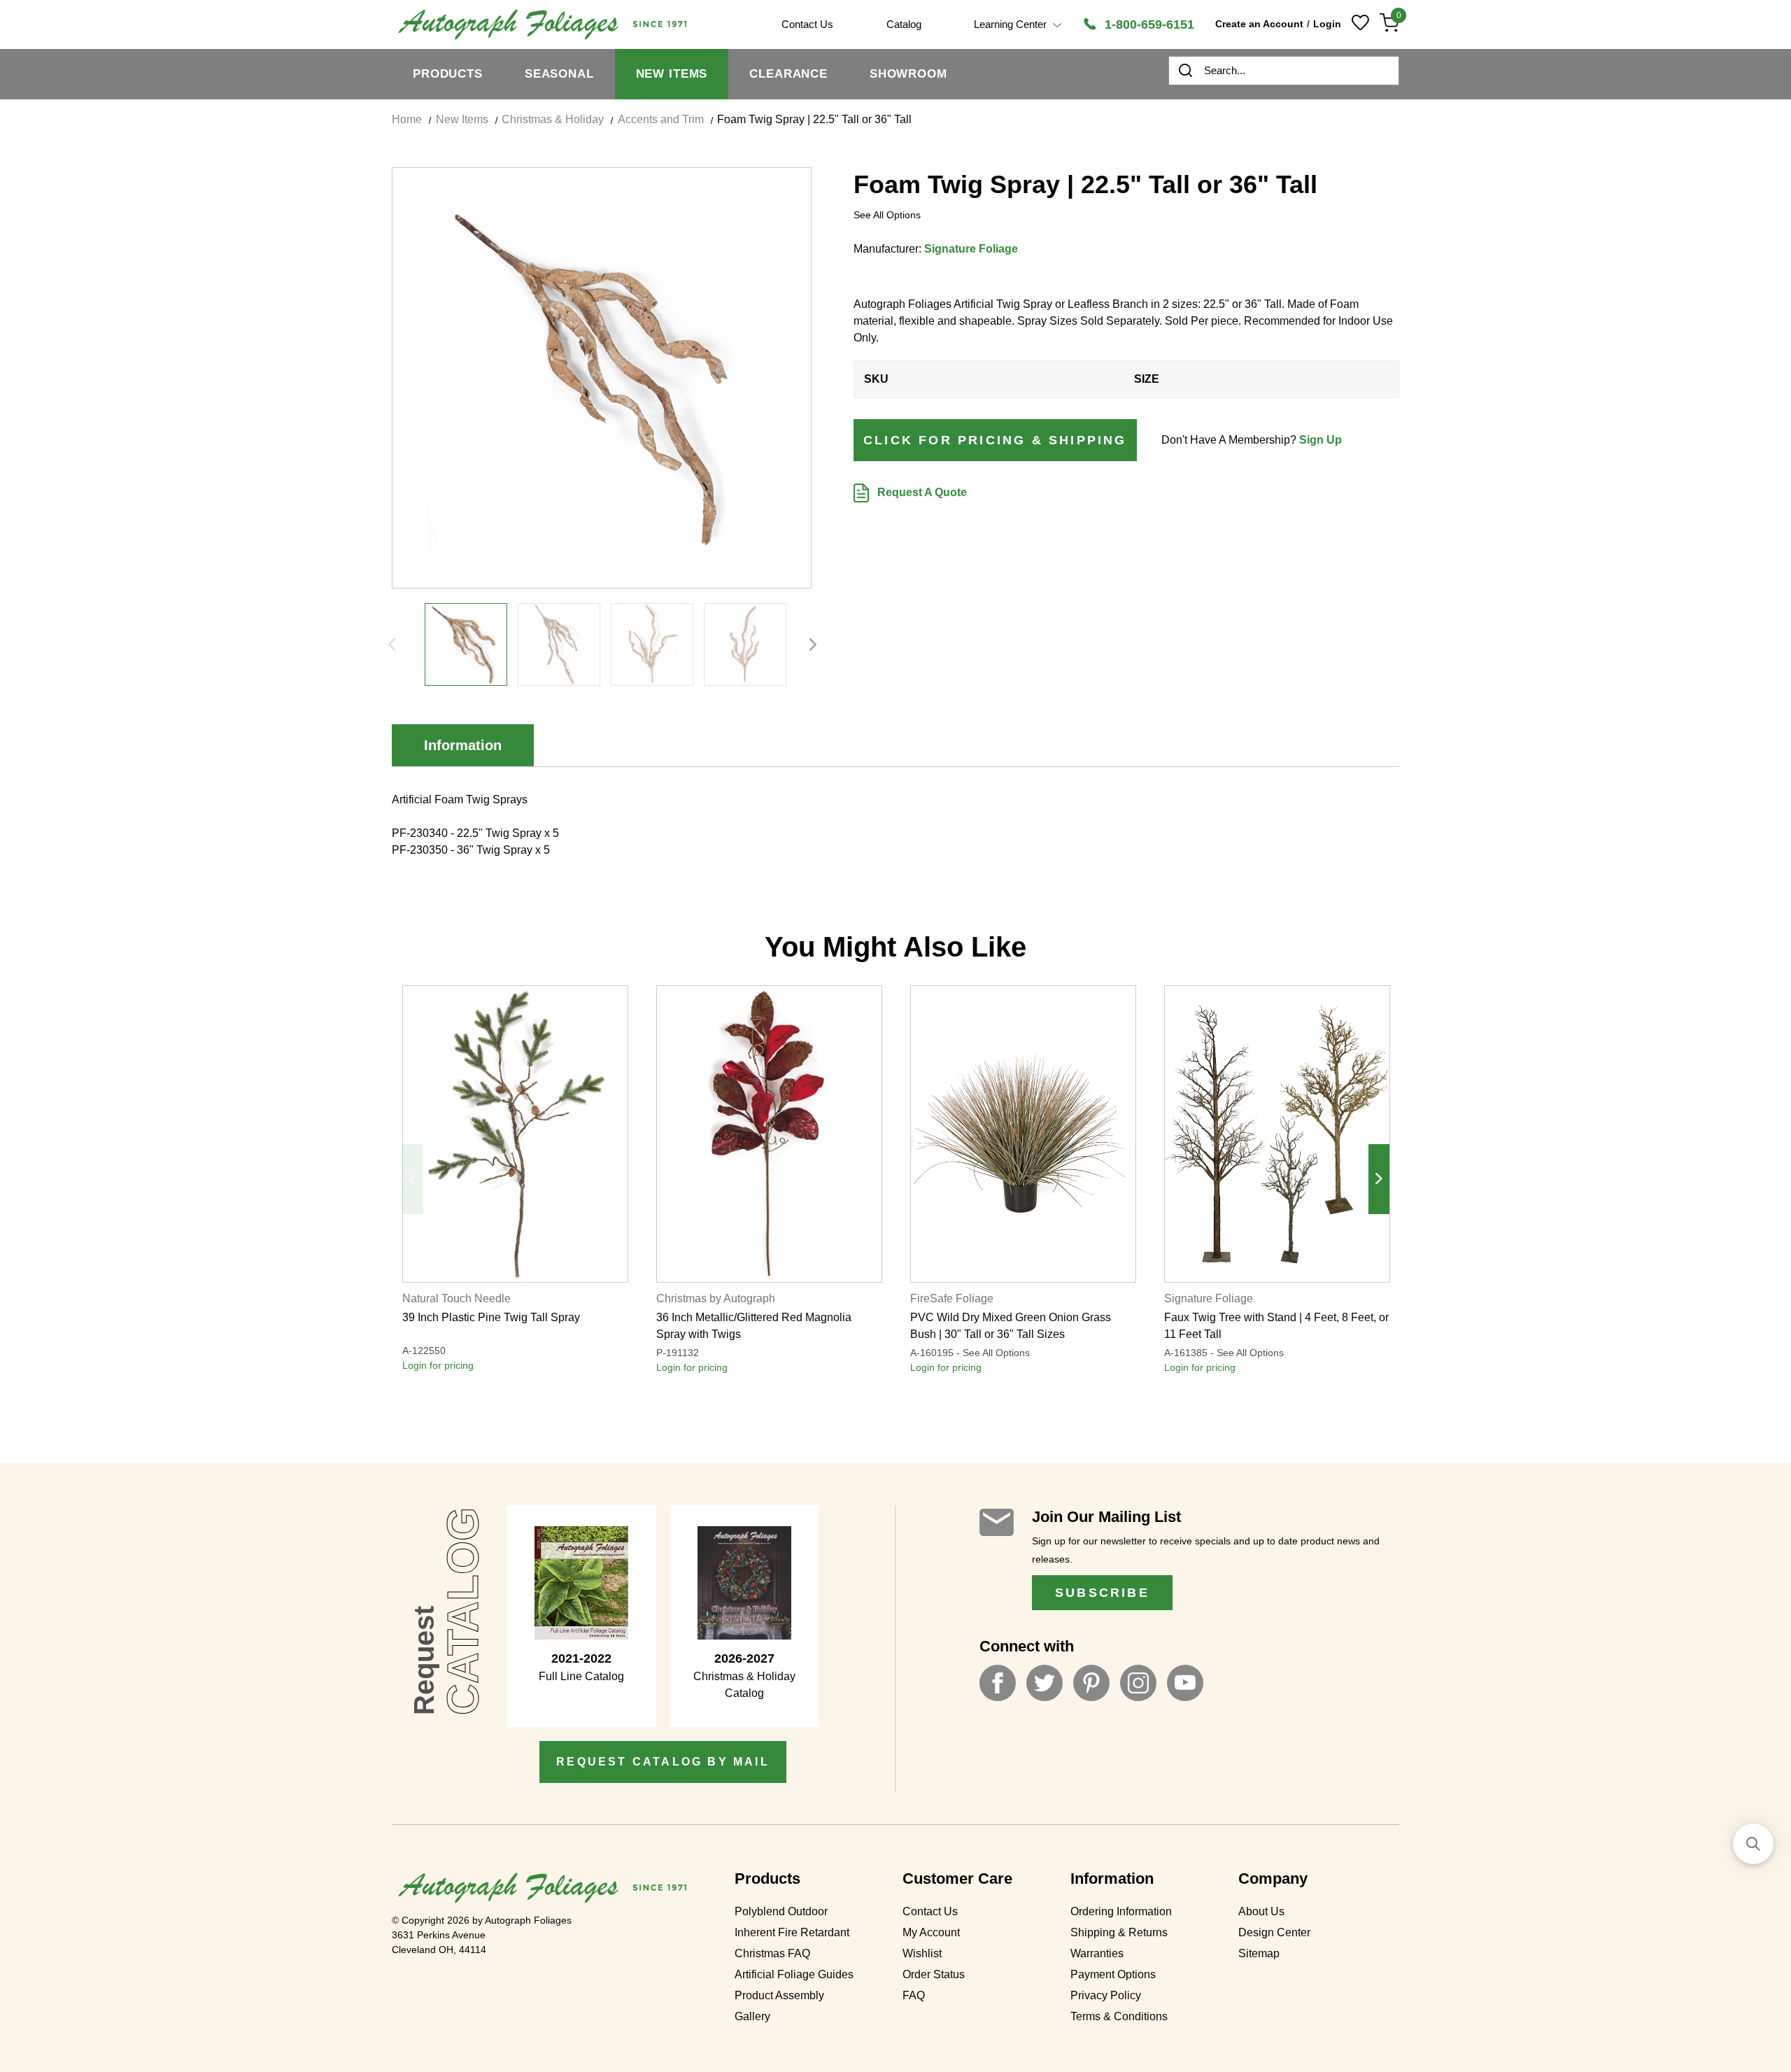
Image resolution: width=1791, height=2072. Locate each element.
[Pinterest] (1091, 1683)
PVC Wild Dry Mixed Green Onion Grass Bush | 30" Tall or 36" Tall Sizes (1011, 1326)
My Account (931, 1932)
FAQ (914, 1995)
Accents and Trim (661, 119)
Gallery (752, 2016)
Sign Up (1321, 440)
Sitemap (1259, 1953)
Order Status (934, 1974)
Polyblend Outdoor (781, 1911)
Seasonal (559, 74)
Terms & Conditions (1119, 2016)
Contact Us (930, 1911)
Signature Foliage (971, 249)
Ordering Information (1121, 1911)
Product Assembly (779, 1995)
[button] (1753, 1844)
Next (813, 644)
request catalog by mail (663, 1762)
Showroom (908, 74)
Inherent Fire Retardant (792, 1932)
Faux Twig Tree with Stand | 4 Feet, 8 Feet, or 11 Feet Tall (1276, 1326)
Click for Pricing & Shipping (995, 440)
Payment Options (1113, 1974)
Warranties (1097, 1953)
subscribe (1102, 1593)
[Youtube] (1185, 1683)
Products (448, 74)
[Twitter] (1045, 1683)
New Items (672, 74)
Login (1327, 24)
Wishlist (922, 1953)
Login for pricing (438, 1365)
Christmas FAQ (772, 1953)
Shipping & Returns (1119, 1932)
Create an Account (1259, 24)
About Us (1261, 1911)
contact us (807, 24)
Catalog (904, 24)
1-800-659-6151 (1148, 24)
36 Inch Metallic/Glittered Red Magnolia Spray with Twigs (754, 1326)
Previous (392, 644)
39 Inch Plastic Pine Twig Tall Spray (491, 1317)
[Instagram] (1138, 1683)
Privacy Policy (1106, 1995)
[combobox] (1284, 71)
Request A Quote (921, 492)
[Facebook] (998, 1683)
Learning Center (1012, 24)
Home (407, 119)
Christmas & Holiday (553, 119)
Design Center (1274, 1932)
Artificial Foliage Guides (794, 1974)
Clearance (788, 74)
